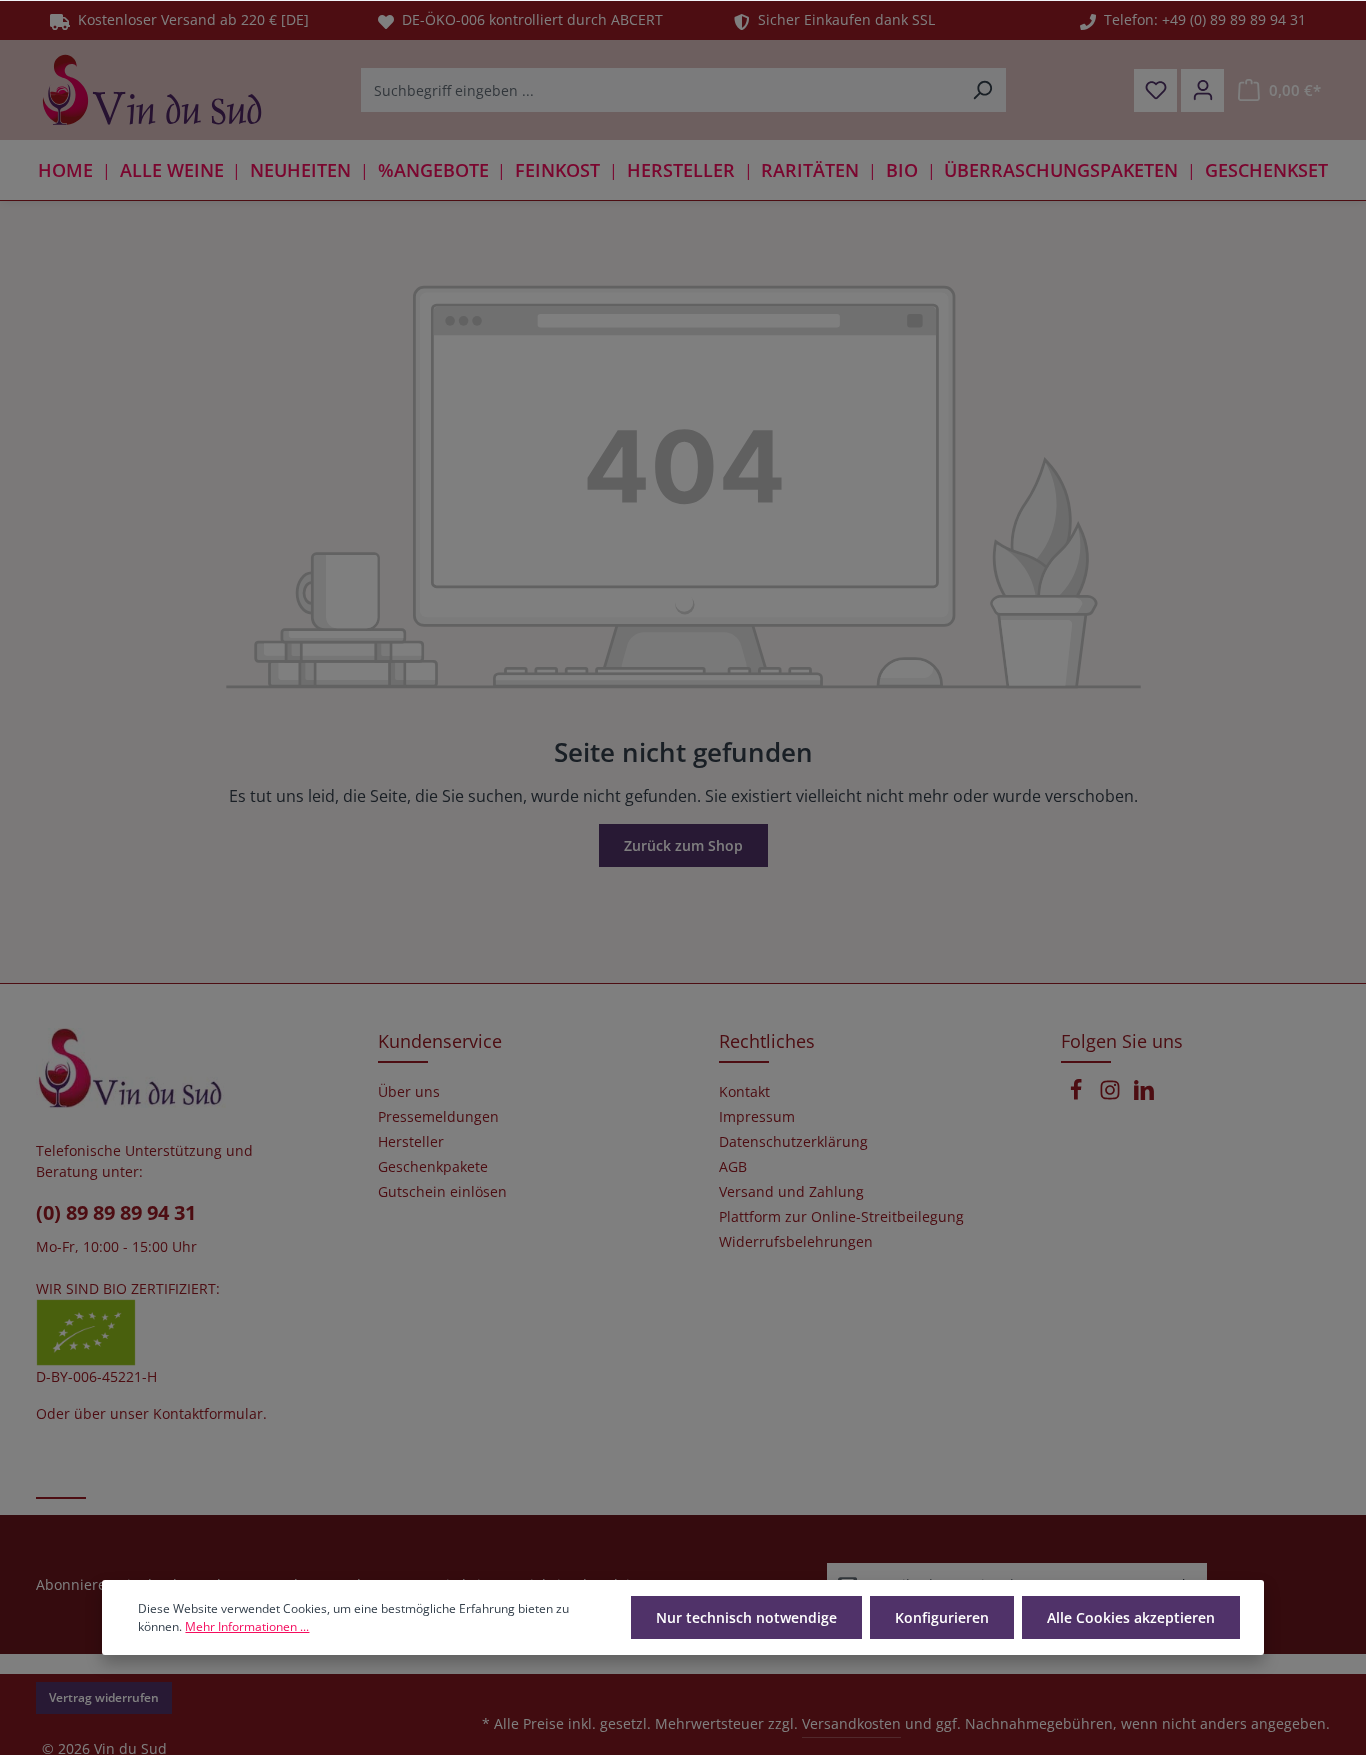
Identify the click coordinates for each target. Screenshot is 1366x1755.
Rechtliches (767, 1041)
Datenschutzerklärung (793, 1142)
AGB (733, 1167)
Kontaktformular (208, 1413)
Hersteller (411, 1142)
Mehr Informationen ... (247, 1626)
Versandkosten (851, 1723)
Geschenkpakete (433, 1167)
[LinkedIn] (1144, 1095)
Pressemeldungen (438, 1117)
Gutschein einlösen (442, 1192)
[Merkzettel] (1155, 90)
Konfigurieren (942, 1617)
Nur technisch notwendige (746, 1617)
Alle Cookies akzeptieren (1131, 1617)
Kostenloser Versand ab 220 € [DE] (189, 19)
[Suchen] (982, 90)
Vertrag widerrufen (104, 1697)
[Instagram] (1112, 1095)
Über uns (409, 1092)
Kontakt (744, 1092)
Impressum (757, 1117)
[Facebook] (1078, 1095)
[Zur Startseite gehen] (152, 90)
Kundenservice (440, 1041)
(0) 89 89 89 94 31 (116, 1212)
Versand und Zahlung (791, 1192)
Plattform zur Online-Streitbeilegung (841, 1217)
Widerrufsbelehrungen (796, 1242)
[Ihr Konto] (1202, 90)
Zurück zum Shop (683, 845)
